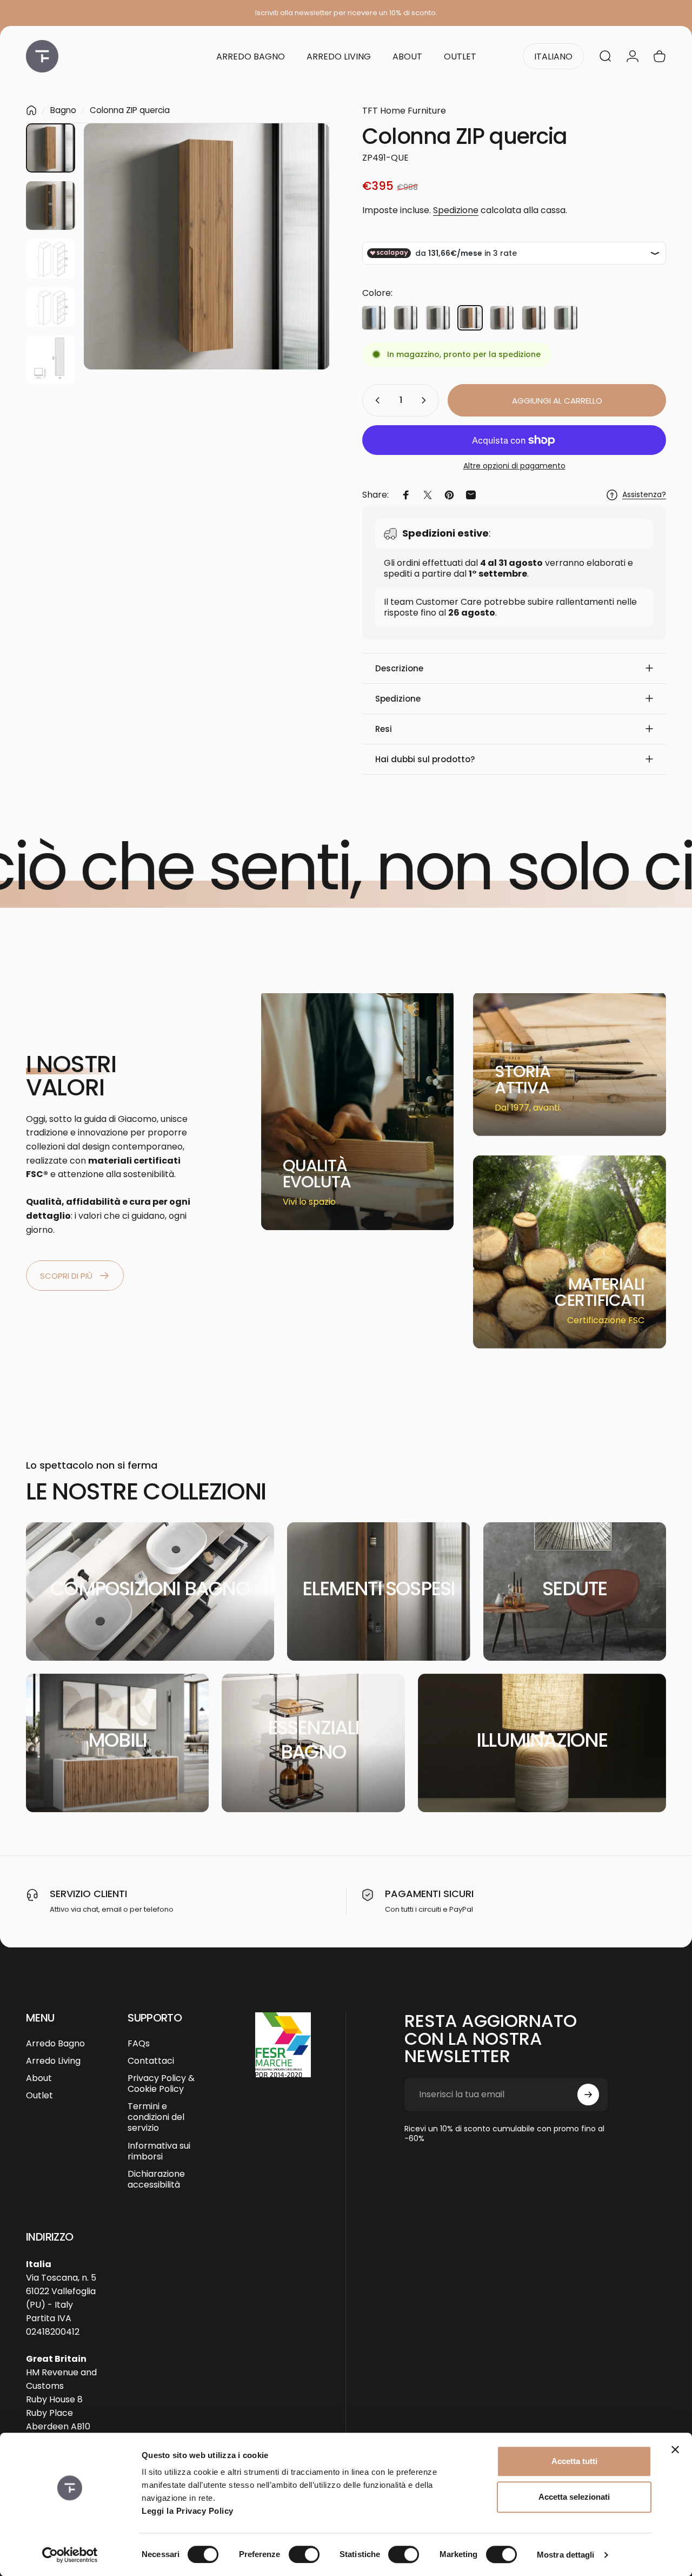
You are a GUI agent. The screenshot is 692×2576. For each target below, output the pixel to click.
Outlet (39, 2096)
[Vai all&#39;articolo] (51, 148)
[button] (514, 668)
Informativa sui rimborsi (159, 2151)
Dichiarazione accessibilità (156, 2179)
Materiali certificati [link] (600, 1292)
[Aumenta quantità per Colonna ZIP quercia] (426, 400)
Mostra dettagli (566, 2555)
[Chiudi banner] (675, 2449)
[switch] (304, 2554)
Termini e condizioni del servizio (156, 2117)
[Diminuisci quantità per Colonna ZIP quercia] (375, 400)
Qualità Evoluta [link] (317, 1174)
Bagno (63, 110)
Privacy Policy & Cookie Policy (161, 2084)
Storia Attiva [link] (523, 1079)
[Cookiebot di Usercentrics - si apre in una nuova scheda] (70, 2555)
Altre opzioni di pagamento (514, 466)
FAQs (139, 2044)
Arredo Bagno (55, 2044)
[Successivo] (302, 264)
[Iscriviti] (588, 2095)
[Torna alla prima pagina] (31, 110)
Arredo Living (53, 2061)
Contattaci (151, 2061)
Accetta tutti (574, 2461)
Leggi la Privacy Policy (188, 2511)
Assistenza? (644, 495)
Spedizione (456, 210)
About (39, 2078)
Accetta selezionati (574, 2497)
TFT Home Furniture (404, 111)
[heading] (325, 1174)
